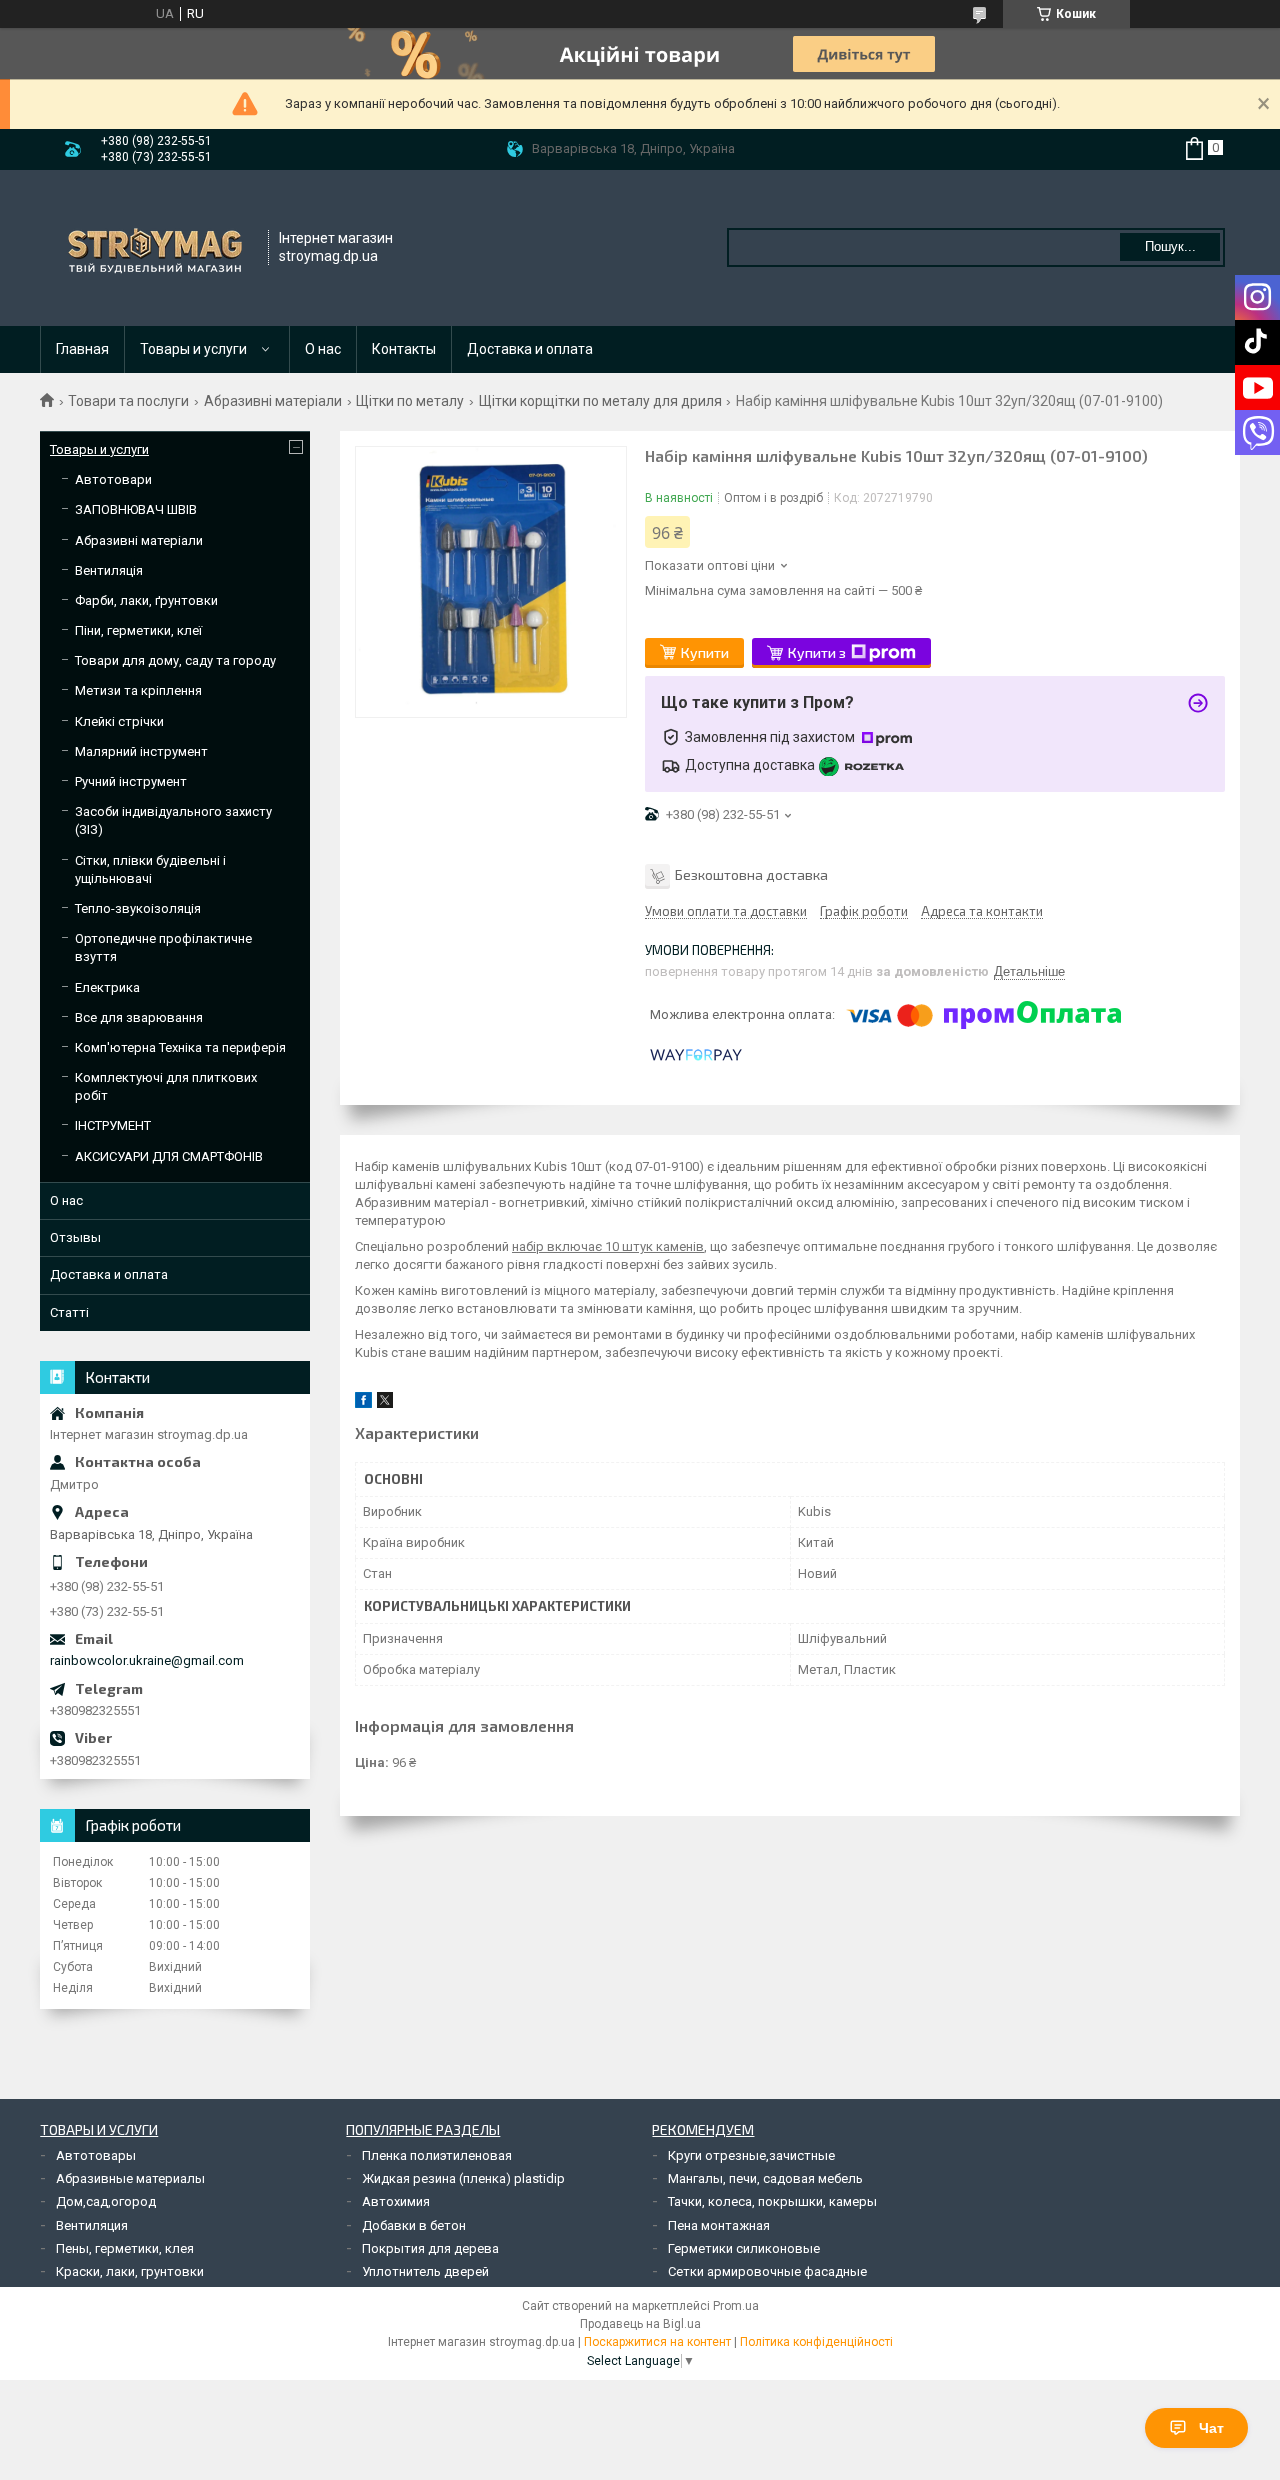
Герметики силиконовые (744, 2248)
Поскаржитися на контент (657, 2342)
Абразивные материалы (130, 2178)
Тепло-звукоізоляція (138, 908)
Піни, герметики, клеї (138, 630)
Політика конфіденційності (816, 2342)
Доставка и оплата (530, 349)
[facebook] (363, 1403)
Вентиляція (109, 570)
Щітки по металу (410, 401)
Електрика (107, 987)
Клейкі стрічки (119, 721)
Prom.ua (736, 2306)
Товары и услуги (193, 349)
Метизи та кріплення (138, 690)
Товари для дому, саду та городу (175, 660)
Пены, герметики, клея (125, 2248)
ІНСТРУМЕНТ (113, 1125)
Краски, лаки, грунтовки (130, 2271)
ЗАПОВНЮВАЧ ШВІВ (136, 509)
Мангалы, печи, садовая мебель (765, 2178)
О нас (323, 349)
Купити (705, 652)
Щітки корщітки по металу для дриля (600, 401)
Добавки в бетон (414, 2225)
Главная (82, 349)
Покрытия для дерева (430, 2248)
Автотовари (113, 479)
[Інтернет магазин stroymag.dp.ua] (155, 248)
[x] (385, 1403)
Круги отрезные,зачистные (751, 2155)
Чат (1211, 2428)
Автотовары (96, 2155)
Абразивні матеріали (273, 401)
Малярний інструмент (141, 751)
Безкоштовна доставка (751, 874)
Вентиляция (92, 2225)
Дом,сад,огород (106, 2201)
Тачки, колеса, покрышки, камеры (772, 2201)
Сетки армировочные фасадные (767, 2271)
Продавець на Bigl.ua (640, 2324)
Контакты (404, 349)
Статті (69, 1312)
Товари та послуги (128, 401)
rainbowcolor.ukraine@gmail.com (147, 1660)
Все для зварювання (139, 1017)
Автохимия (396, 2201)
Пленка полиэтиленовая (437, 2155)
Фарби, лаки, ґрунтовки (146, 600)
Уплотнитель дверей (425, 2271)
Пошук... (1170, 246)
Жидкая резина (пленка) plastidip (463, 2178)
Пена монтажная (719, 2225)
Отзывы (75, 1237)
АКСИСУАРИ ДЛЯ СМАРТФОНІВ (169, 1156)
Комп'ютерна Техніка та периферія (180, 1047)
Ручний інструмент (131, 781)
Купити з (817, 652)
